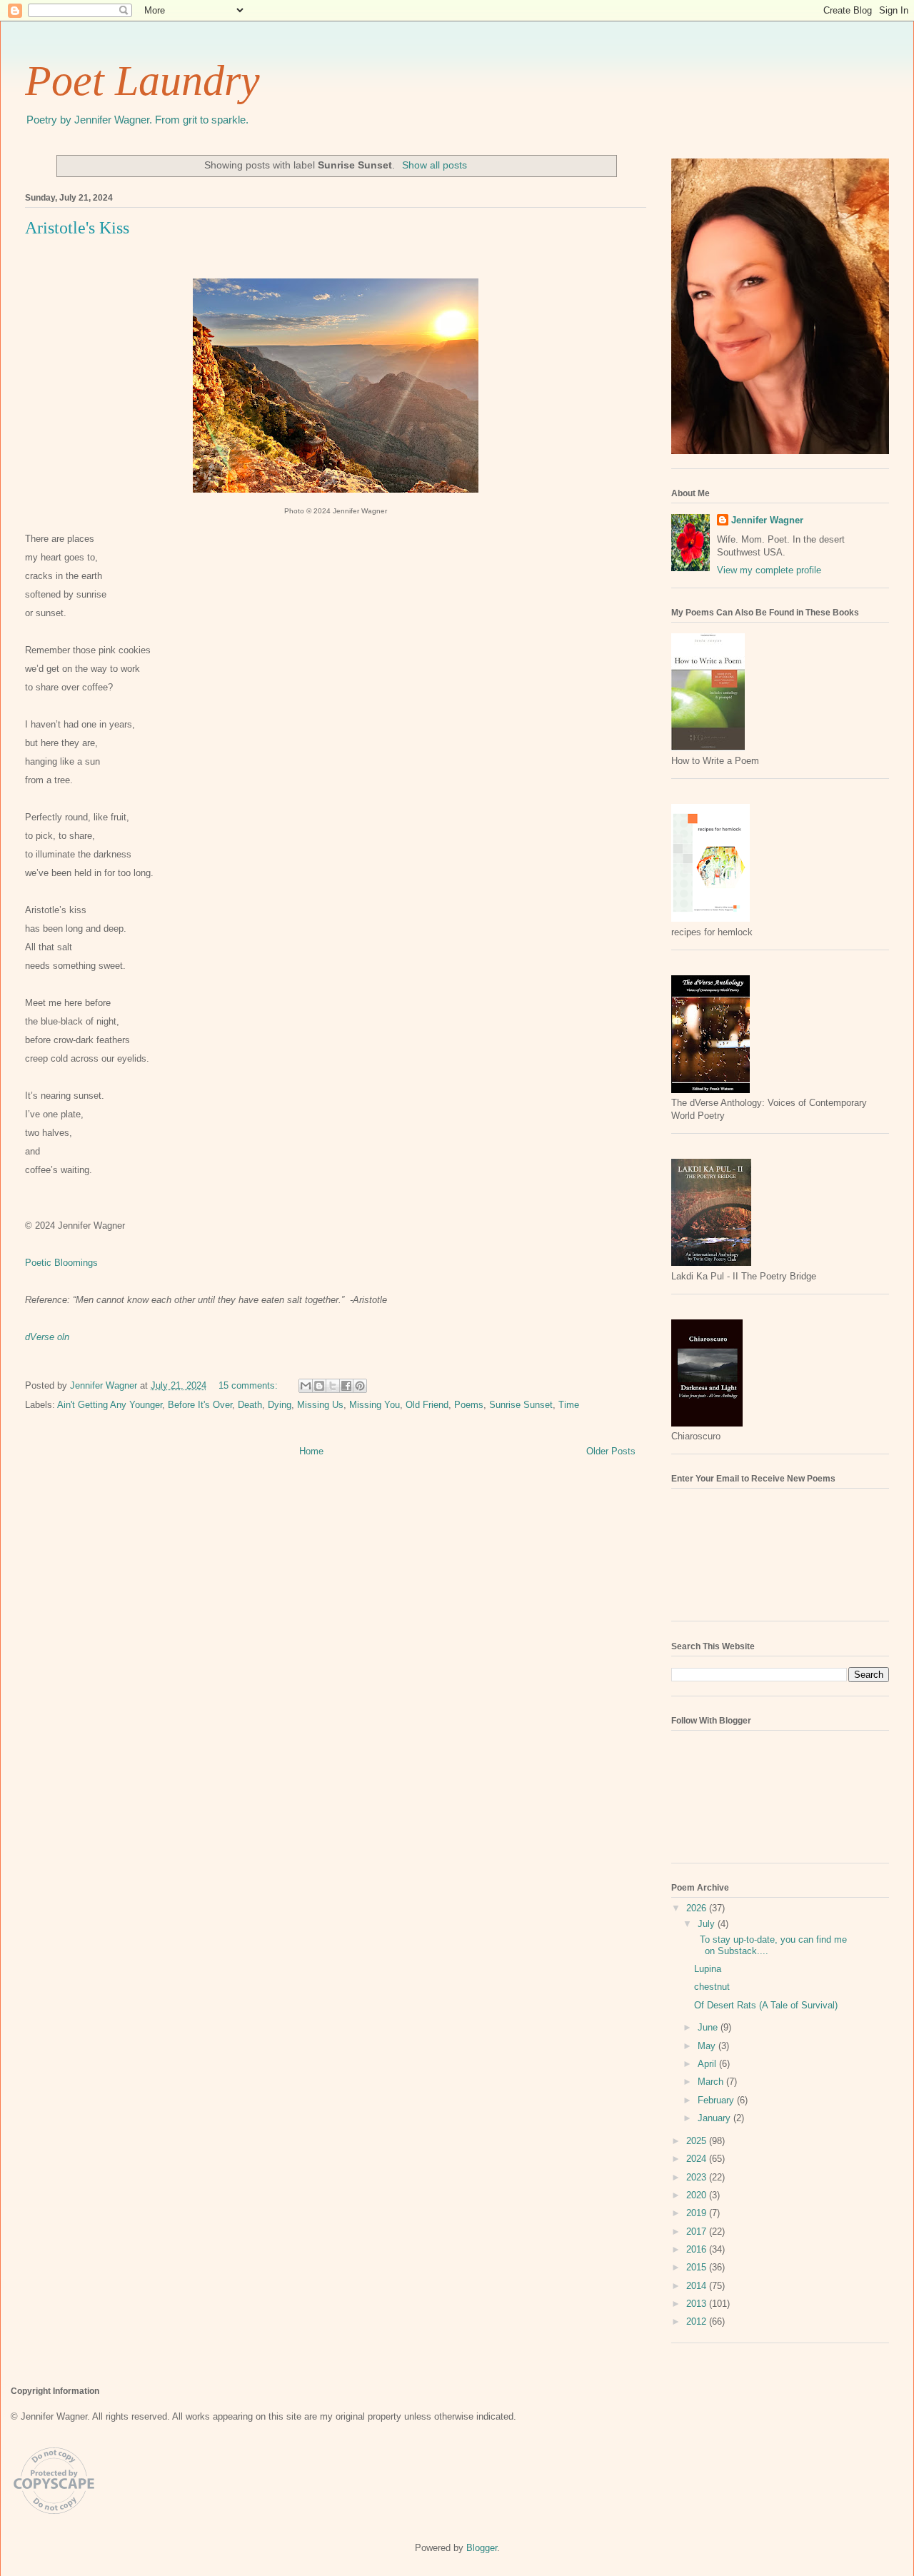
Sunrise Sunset (521, 1405)
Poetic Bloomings (61, 1263)
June (709, 2027)
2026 (698, 1908)
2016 (698, 2249)
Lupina (708, 1969)
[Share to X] (333, 1386)
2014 (698, 2286)
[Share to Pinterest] (360, 1386)
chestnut (712, 1987)
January (715, 2118)
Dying (280, 1405)
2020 (698, 2195)
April (708, 2064)
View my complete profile (769, 570)
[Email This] (306, 1386)
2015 (698, 2267)
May (708, 2046)
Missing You (375, 1405)
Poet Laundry (142, 81)
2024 (698, 2159)
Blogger (482, 2548)
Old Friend (427, 1405)
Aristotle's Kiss (77, 228)
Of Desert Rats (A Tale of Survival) (766, 2005)
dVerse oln (47, 1337)
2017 (698, 2232)
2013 (698, 2304)
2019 (698, 2213)
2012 (698, 2321)
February (717, 2100)
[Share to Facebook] (346, 1386)
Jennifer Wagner (767, 520)
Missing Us (320, 1405)
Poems (469, 1405)
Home (311, 1451)
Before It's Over (200, 1405)
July (708, 1924)
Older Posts (611, 1451)
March (712, 2082)
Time (569, 1405)
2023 (698, 2177)
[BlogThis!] (319, 1386)
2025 (698, 2141)
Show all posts (435, 165)
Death (250, 1405)
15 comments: (250, 1385)
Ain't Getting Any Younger (110, 1405)
